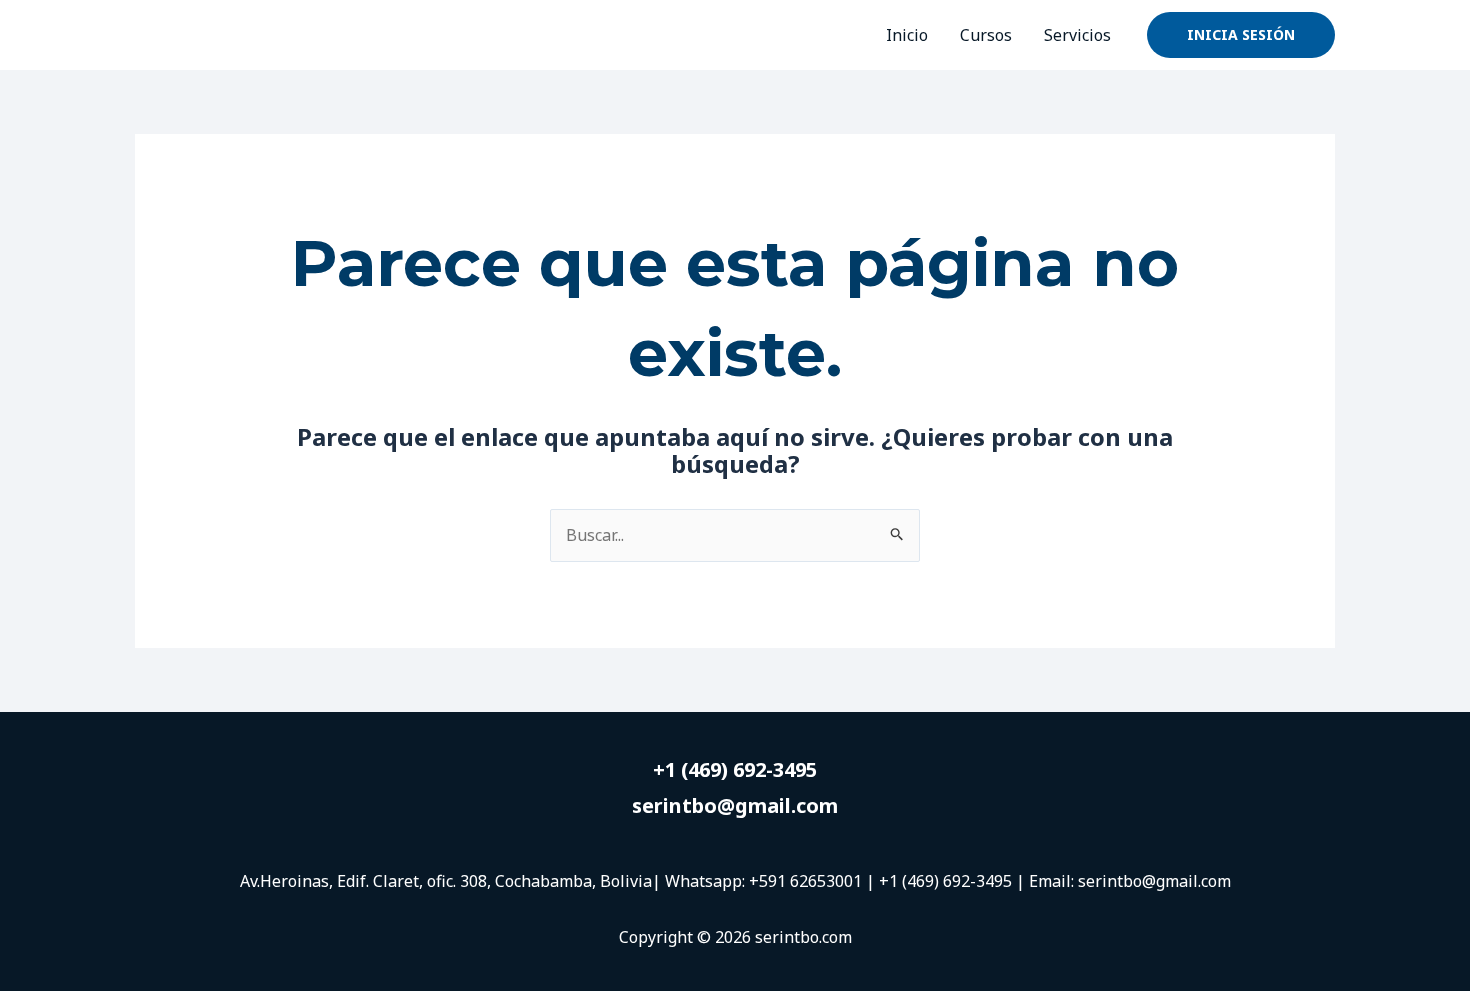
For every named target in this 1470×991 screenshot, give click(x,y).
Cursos (986, 35)
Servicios (1077, 35)
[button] (1241, 35)
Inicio (907, 35)
